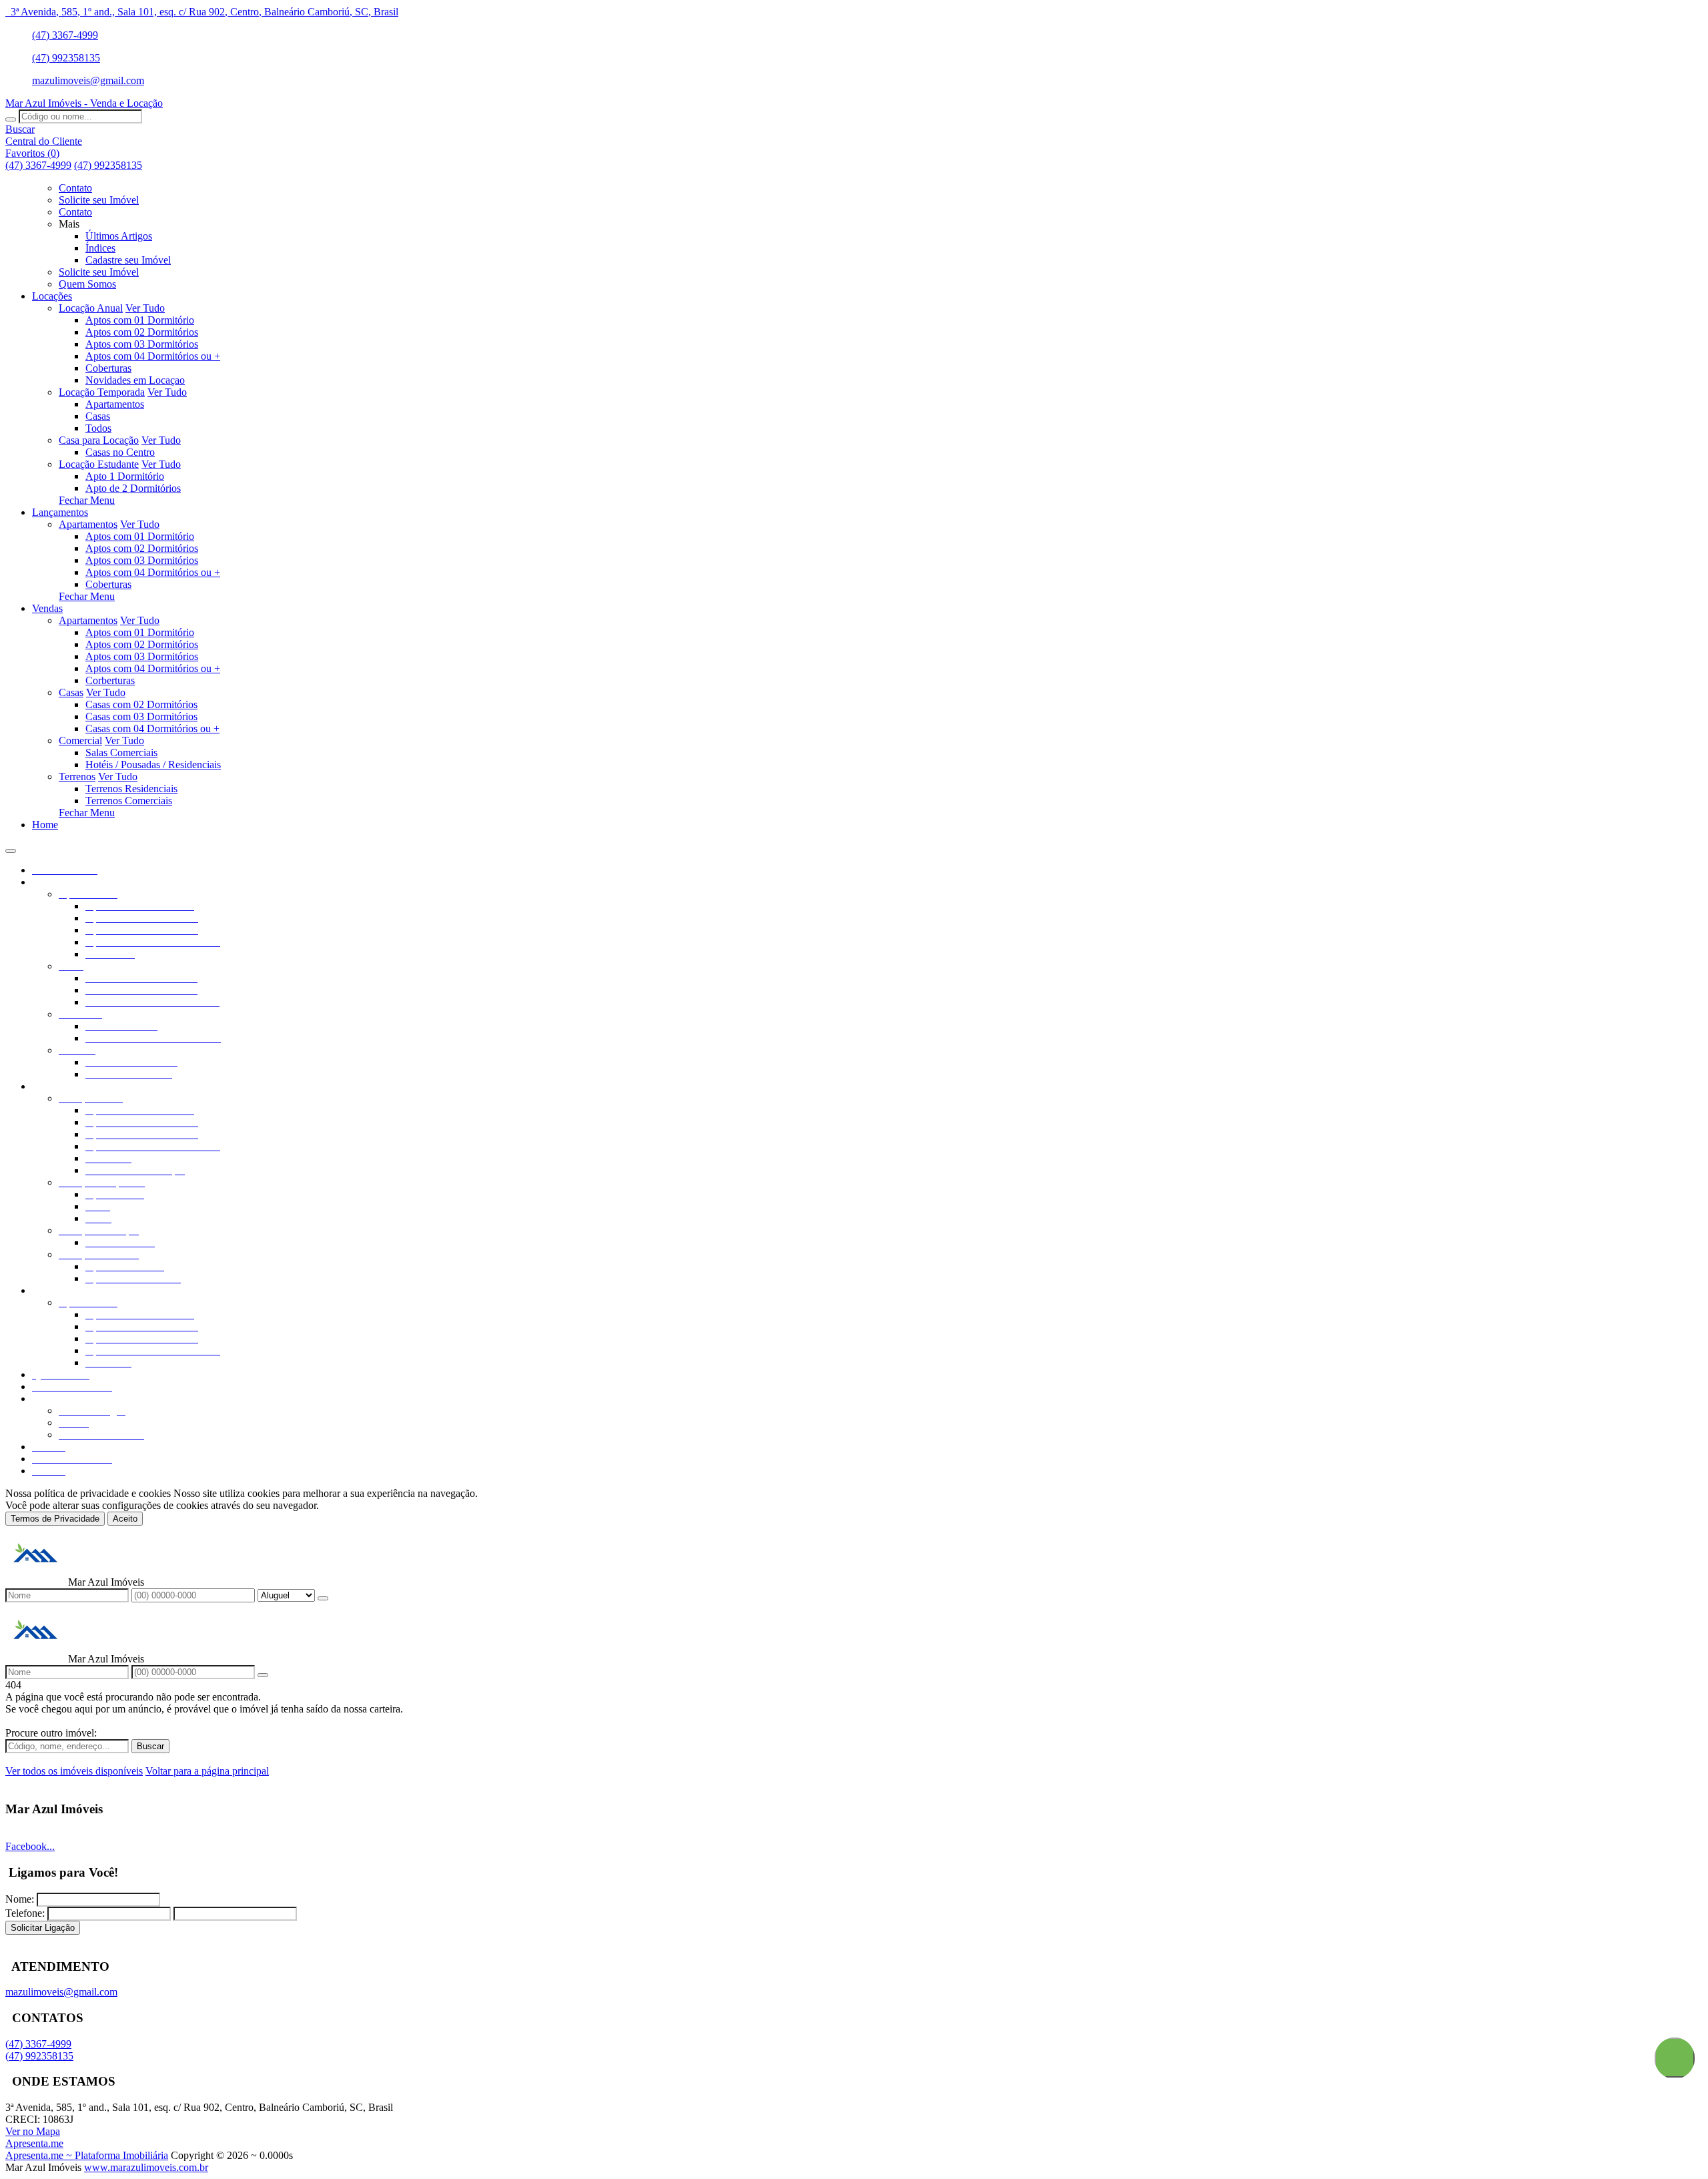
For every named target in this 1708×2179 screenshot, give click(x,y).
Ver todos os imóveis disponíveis (74, 1771)
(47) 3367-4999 (65, 35)
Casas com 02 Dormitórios (141, 704)
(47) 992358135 (66, 58)
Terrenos (77, 776)
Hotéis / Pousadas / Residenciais (153, 764)
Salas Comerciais (121, 752)
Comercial (80, 740)
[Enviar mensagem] (323, 1598)
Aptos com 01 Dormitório (140, 320)
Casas (98, 416)
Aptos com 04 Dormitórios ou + (153, 356)
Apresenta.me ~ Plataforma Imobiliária (87, 2155)
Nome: (20, 1899)
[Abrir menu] (11, 847)
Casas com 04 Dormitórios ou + (152, 728)
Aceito (125, 1519)
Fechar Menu (87, 500)
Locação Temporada (102, 392)
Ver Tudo (145, 308)
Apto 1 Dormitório (125, 476)
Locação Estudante (99, 464)
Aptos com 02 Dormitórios (142, 332)
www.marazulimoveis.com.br (146, 2167)
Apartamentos (115, 404)
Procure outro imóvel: (51, 1733)
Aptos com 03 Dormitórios (142, 344)
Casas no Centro (120, 452)
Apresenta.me (34, 2143)
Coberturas (108, 368)
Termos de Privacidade (55, 1519)
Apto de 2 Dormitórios (133, 488)
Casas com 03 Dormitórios (141, 716)
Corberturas (110, 680)
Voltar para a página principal (207, 1771)
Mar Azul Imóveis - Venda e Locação (84, 103)
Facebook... (30, 1846)
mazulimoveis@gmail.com (88, 80)
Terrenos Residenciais (131, 789)
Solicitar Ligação (43, 1928)
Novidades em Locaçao (135, 380)
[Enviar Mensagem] (263, 1675)
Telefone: (25, 1913)
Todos (98, 428)
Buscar (150, 1746)
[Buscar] (11, 119)
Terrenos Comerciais (129, 801)
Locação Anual (91, 308)
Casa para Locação (99, 440)
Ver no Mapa (33, 2131)
